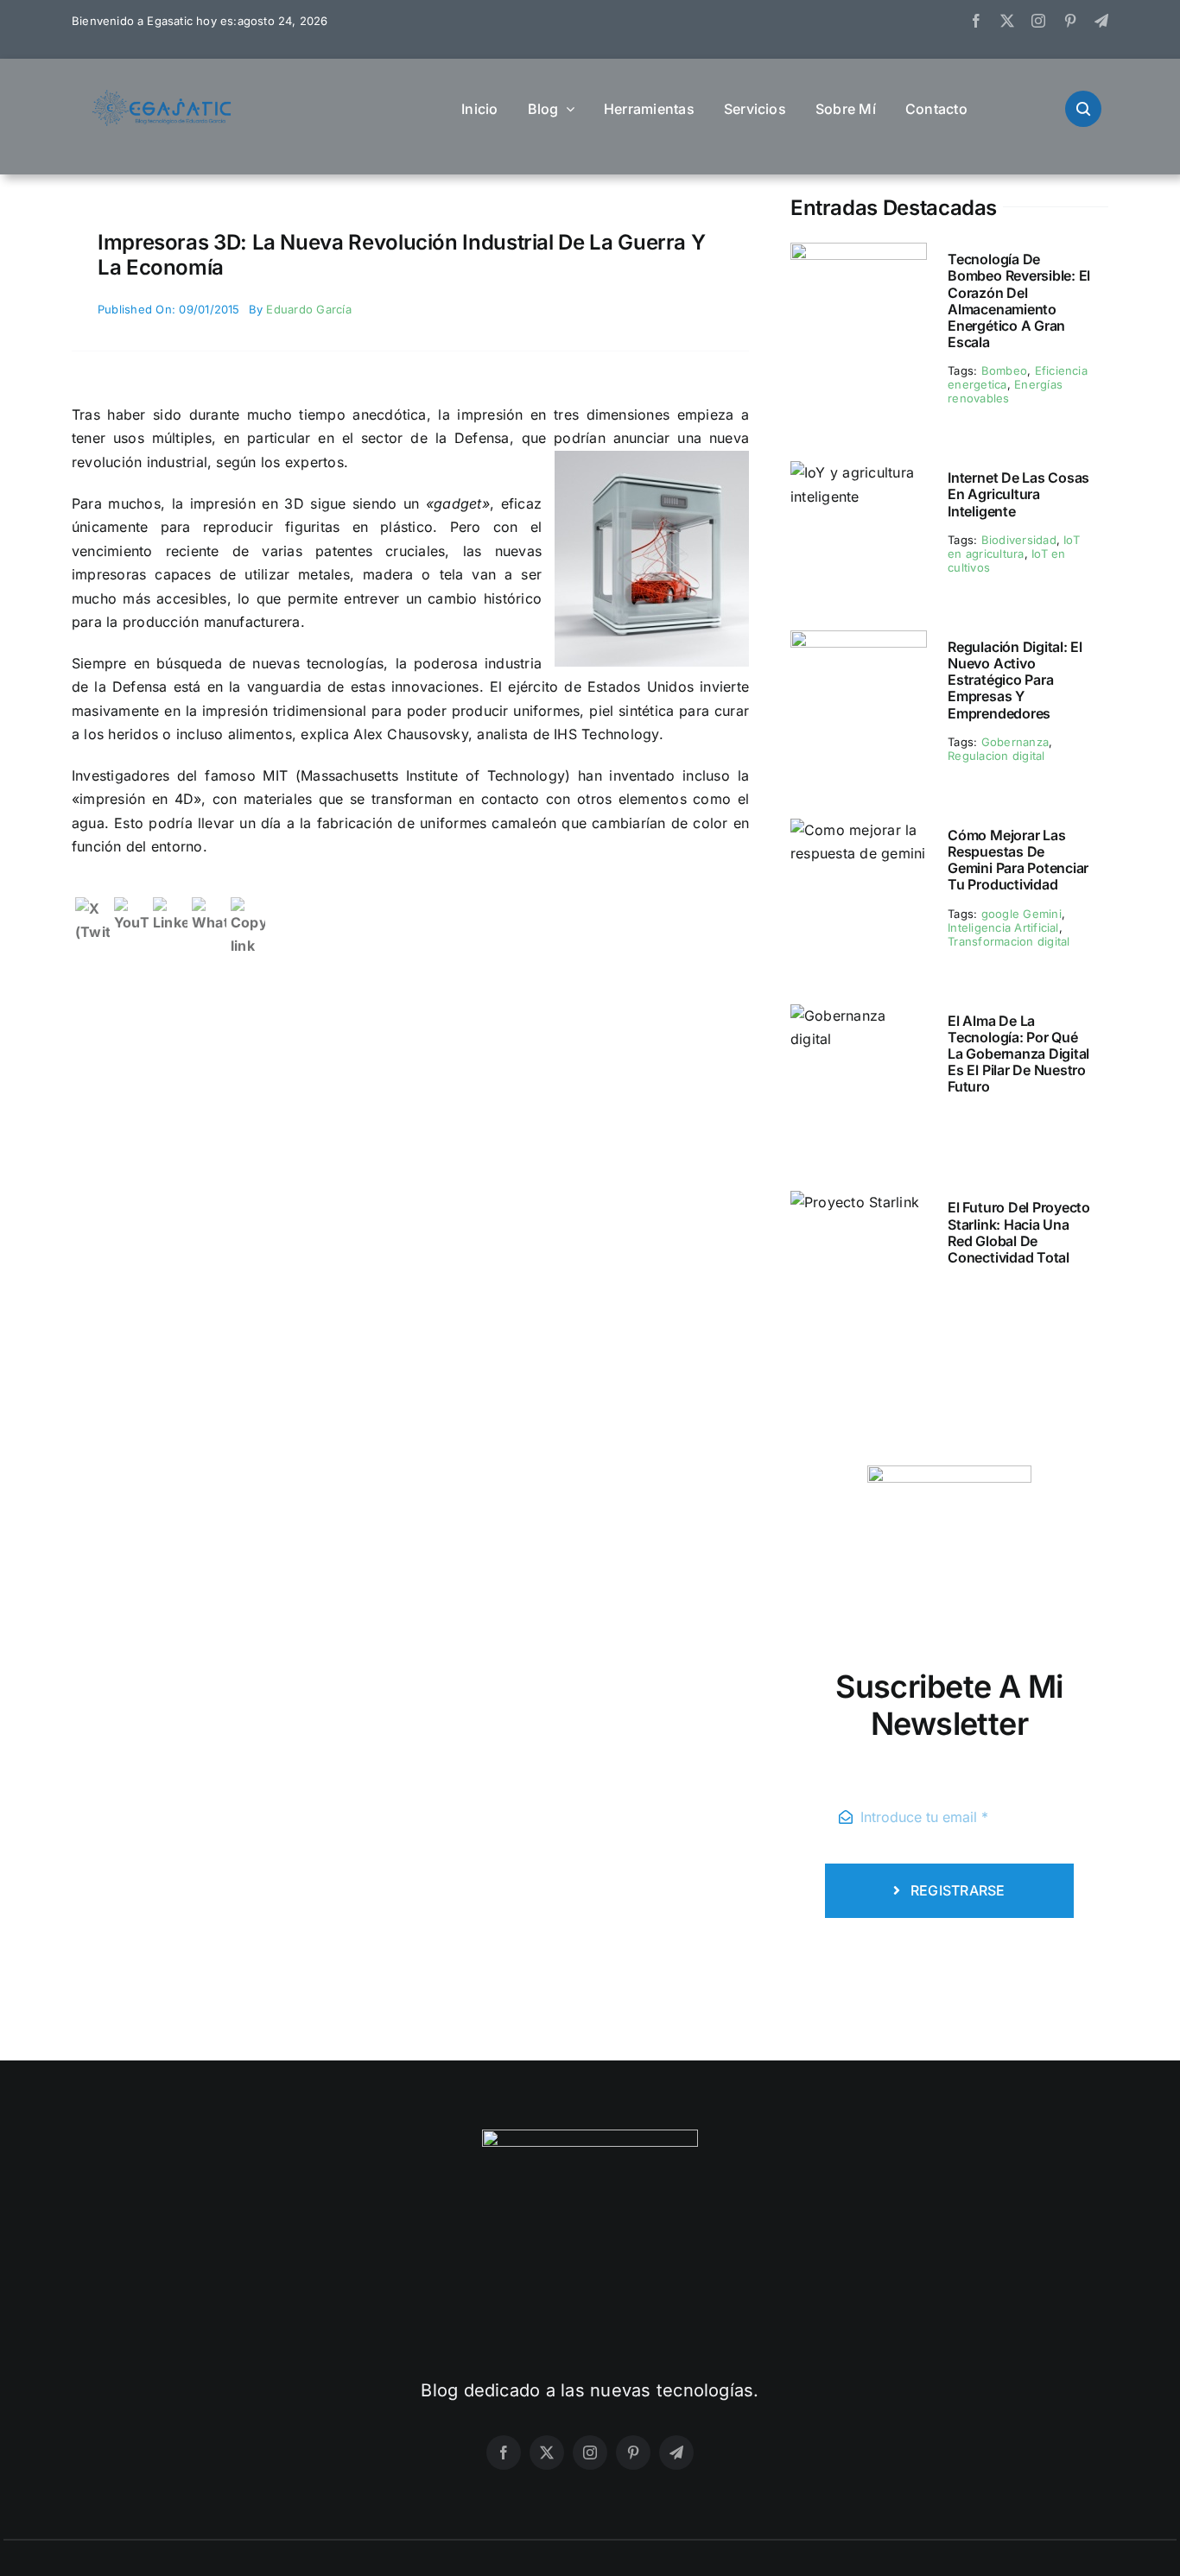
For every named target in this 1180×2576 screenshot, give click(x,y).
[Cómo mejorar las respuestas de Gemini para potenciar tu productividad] (859, 830)
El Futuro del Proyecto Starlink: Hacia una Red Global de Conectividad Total (1019, 1232)
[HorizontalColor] (162, 97)
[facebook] (976, 21)
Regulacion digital (996, 756)
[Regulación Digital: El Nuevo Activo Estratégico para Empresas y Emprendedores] (859, 642)
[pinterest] (1070, 21)
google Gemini (1021, 914)
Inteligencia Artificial (1003, 927)
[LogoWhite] (590, 2136)
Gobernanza (1015, 742)
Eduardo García (308, 309)
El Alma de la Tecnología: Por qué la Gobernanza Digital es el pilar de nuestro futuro (1018, 1054)
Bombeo (1004, 370)
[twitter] (1007, 21)
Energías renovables (1005, 391)
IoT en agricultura (1014, 547)
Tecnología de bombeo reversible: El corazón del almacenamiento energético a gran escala (1019, 301)
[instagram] (1038, 21)
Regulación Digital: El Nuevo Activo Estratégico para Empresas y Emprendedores (1015, 680)
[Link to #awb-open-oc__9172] (1083, 109)
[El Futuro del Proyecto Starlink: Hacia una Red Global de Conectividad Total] (855, 1202)
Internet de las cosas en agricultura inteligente (1018, 494)
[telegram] (1101, 21)
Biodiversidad (1019, 540)
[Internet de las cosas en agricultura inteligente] (859, 472)
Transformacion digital (1009, 941)
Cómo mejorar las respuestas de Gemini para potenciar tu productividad (1018, 860)
